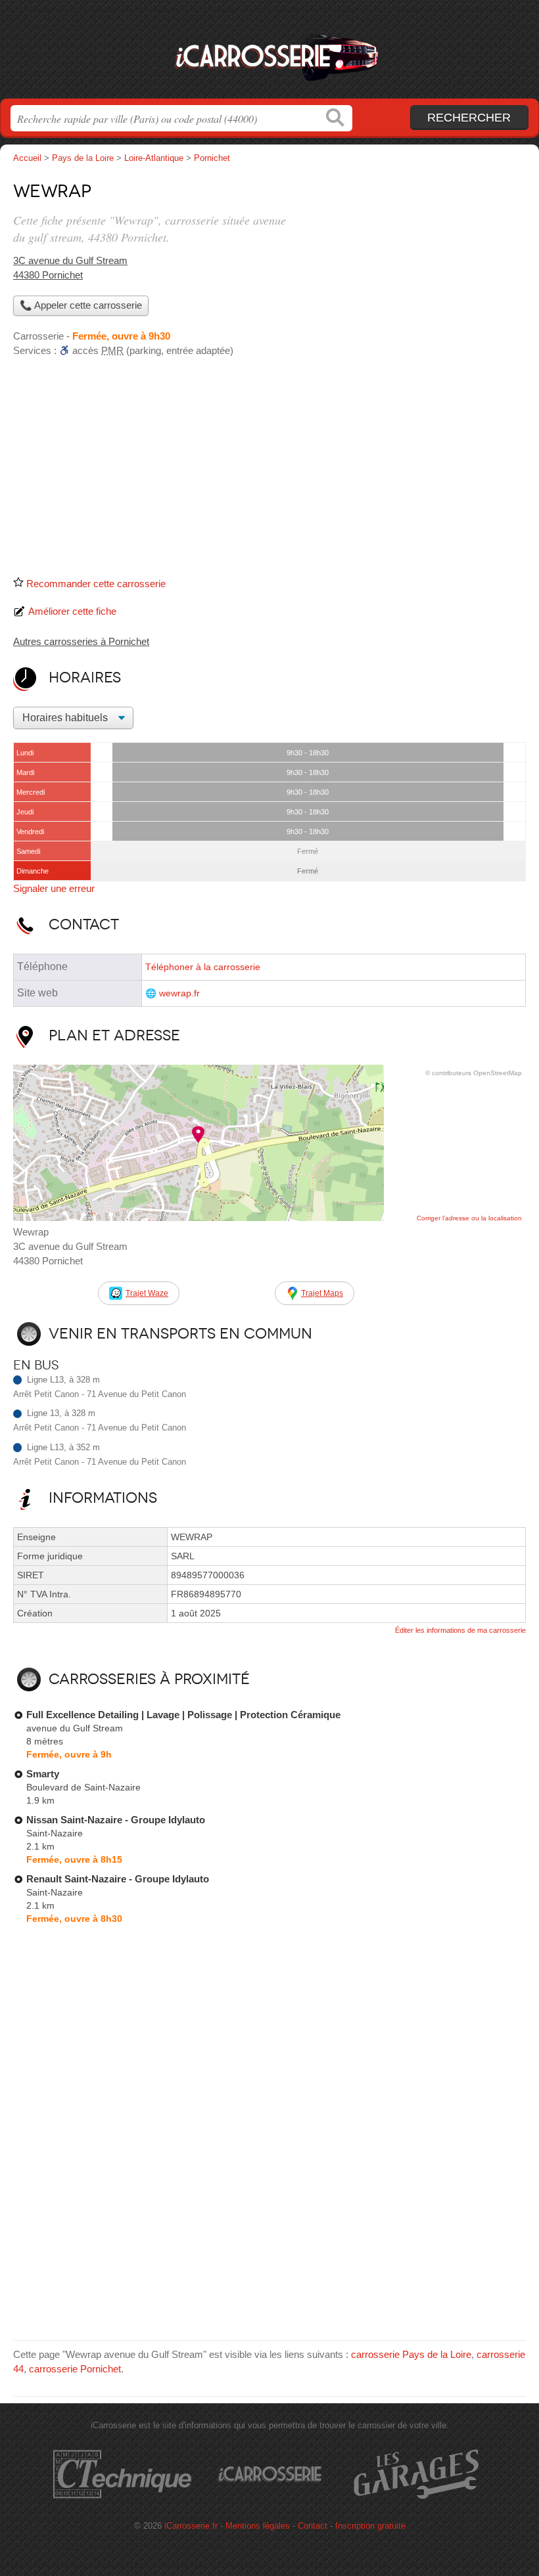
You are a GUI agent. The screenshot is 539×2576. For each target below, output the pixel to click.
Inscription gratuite (370, 2526)
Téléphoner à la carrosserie (203, 967)
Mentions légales (258, 2526)
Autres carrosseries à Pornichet (81, 641)
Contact (313, 2526)
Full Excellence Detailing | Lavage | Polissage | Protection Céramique (183, 1715)
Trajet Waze (147, 1293)
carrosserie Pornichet (75, 2369)
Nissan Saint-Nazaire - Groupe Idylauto (116, 1820)
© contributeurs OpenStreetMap (474, 1073)
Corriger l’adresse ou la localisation (469, 1218)
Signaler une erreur (54, 888)
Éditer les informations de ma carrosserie (460, 1630)
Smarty (43, 1774)
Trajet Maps (322, 1293)
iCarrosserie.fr (269, 54)
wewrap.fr (179, 993)
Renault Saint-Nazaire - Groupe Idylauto (118, 1879)
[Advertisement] (269, 472)
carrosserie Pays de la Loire (411, 2354)
